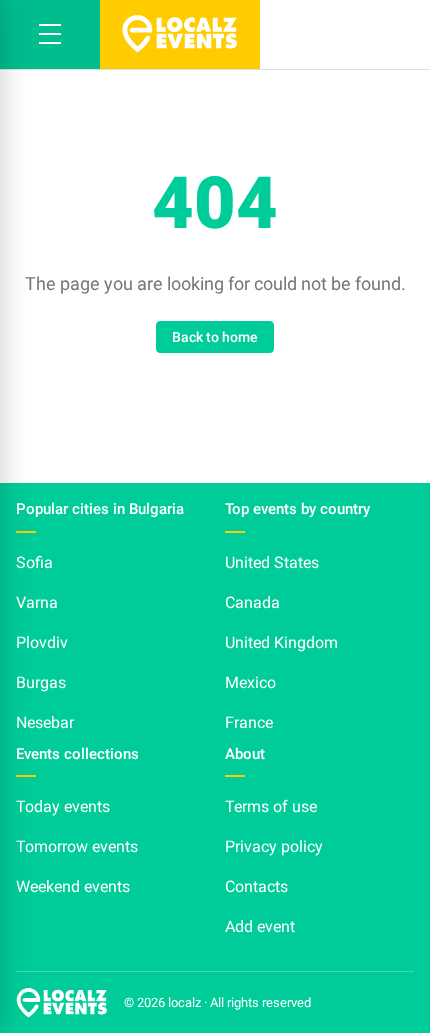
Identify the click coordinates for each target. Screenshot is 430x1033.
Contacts (256, 886)
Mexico (250, 682)
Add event (260, 926)
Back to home (215, 337)
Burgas (41, 682)
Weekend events (73, 886)
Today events (63, 806)
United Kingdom (281, 642)
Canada (252, 602)
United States (272, 562)
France (249, 722)
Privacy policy (274, 846)
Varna (37, 602)
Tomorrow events (77, 846)
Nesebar (45, 722)
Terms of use (271, 806)
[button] (50, 34)
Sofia (34, 562)
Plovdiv (42, 642)
